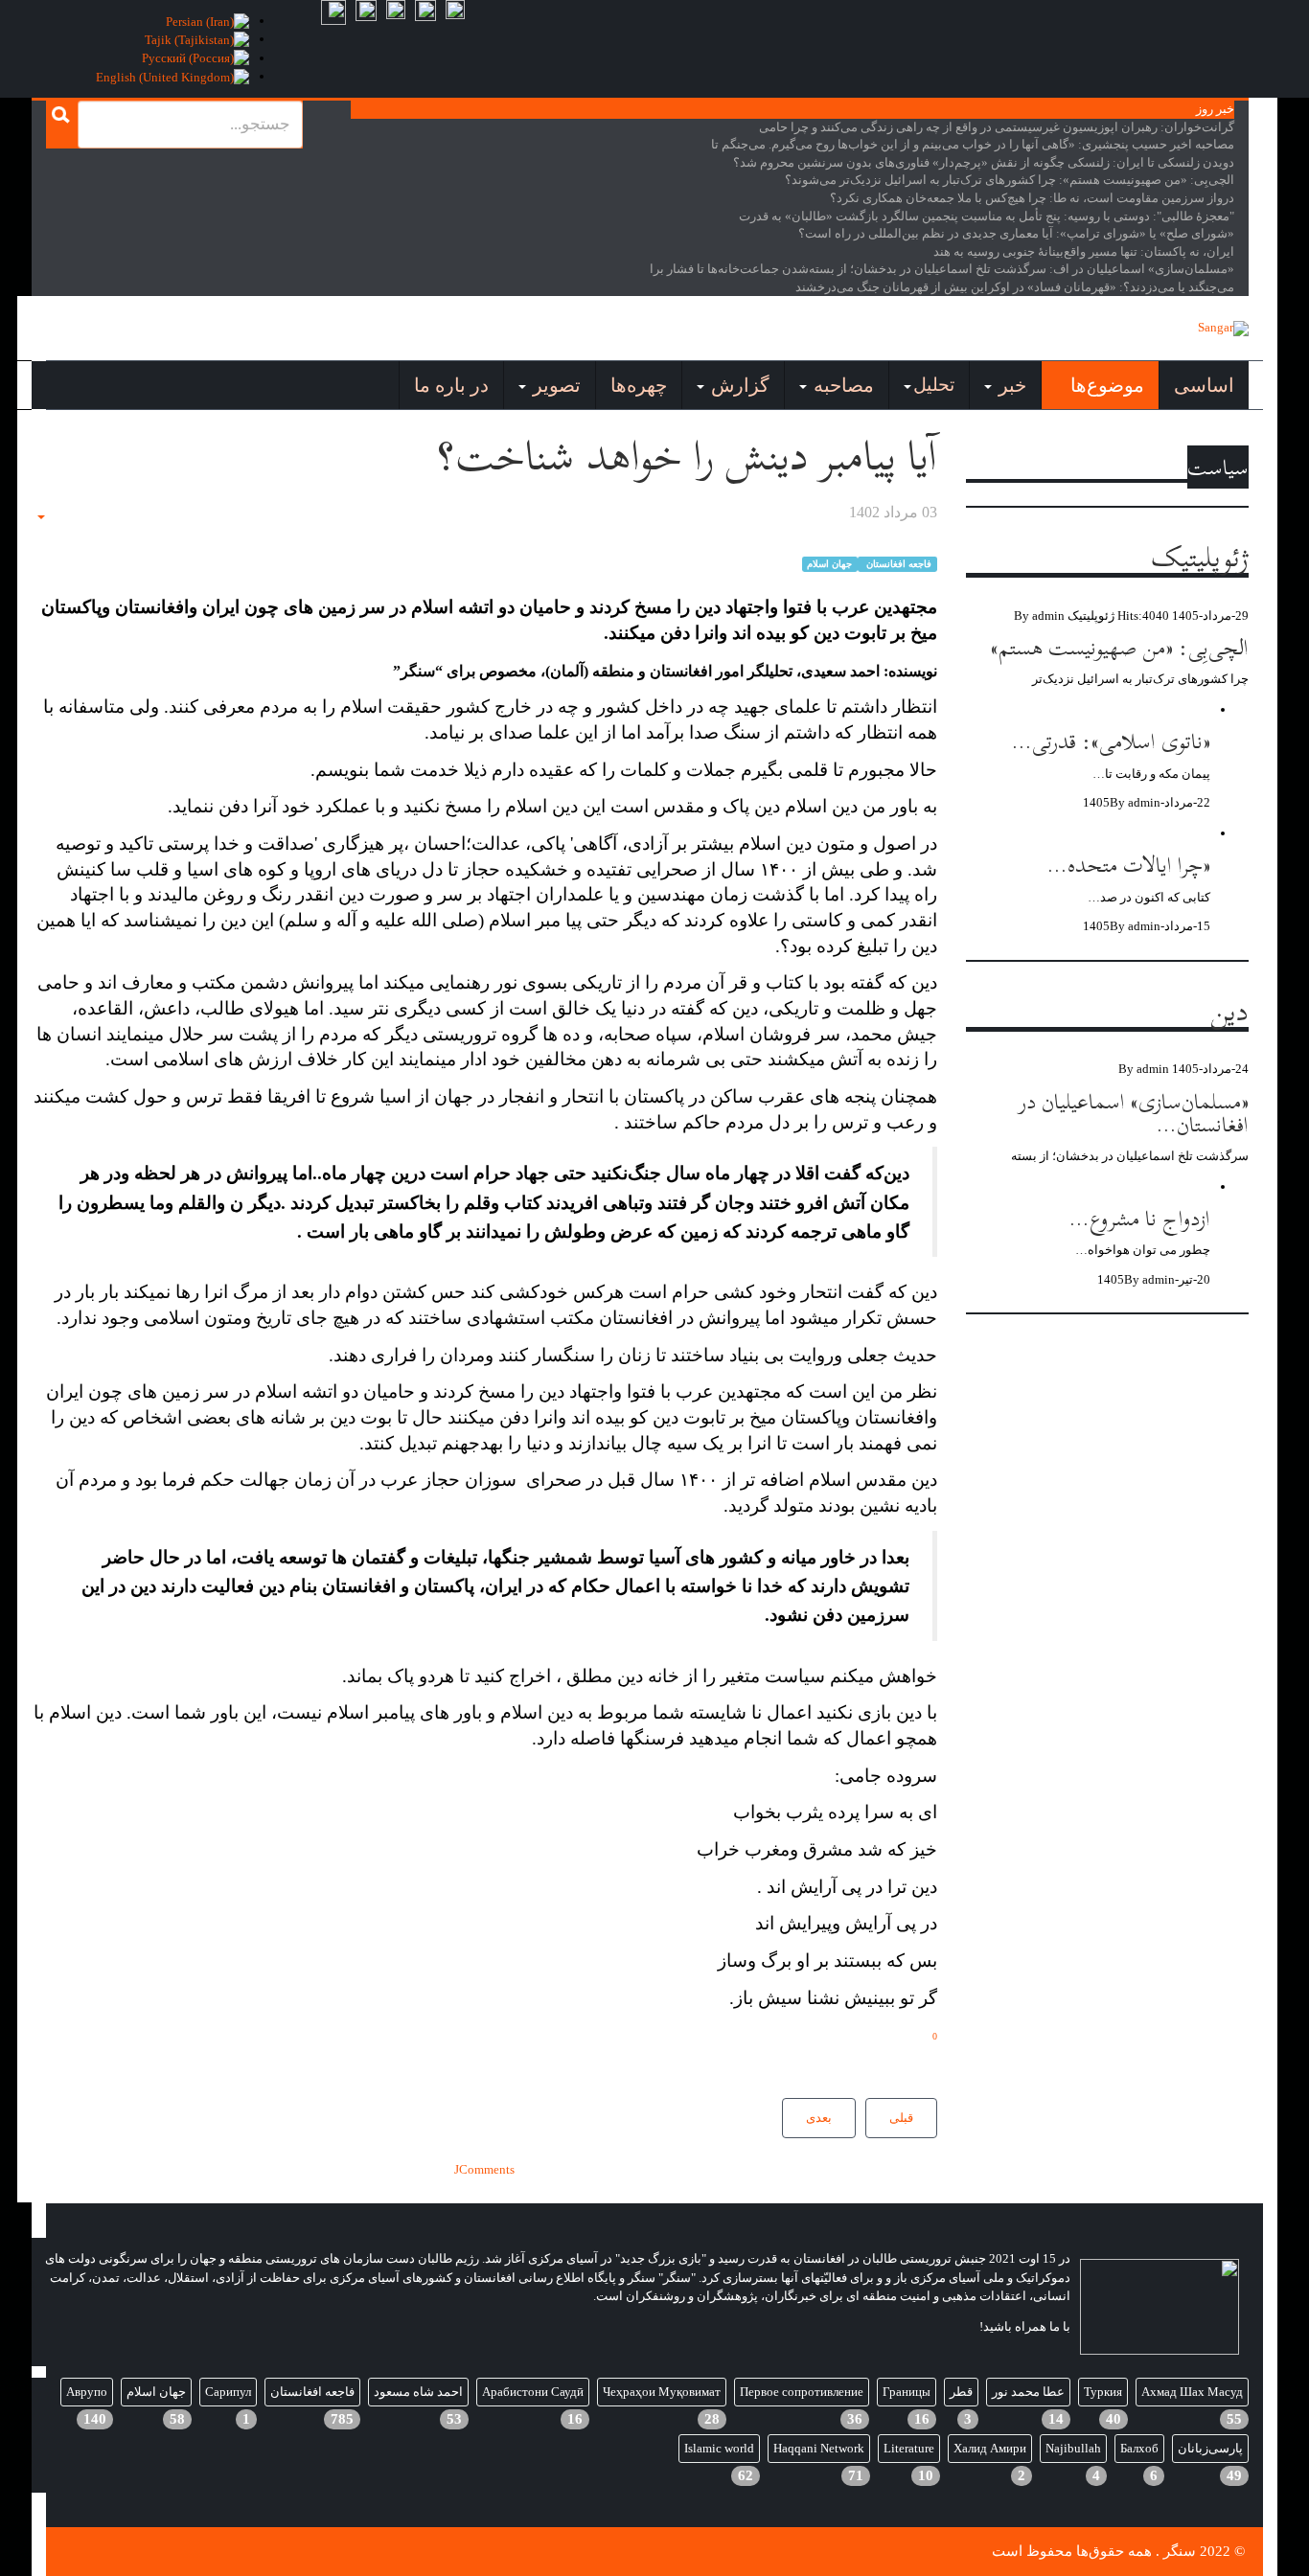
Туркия (1103, 2392)
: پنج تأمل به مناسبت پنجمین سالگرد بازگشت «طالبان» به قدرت (987, 216)
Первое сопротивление (802, 2392)
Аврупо (87, 2392)
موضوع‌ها (1105, 385)
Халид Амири (990, 2448)
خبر (1010, 385)
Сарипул (228, 2392)
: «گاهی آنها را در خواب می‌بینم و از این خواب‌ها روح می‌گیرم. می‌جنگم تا (973, 144)
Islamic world (719, 2448)
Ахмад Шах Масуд (1192, 2392)
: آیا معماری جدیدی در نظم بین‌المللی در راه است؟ (1016, 233)
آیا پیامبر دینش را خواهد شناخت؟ (687, 456)
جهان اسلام (829, 564)
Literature (909, 2448)
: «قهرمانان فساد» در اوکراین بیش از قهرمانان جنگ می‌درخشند (1015, 287)
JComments (484, 2169)
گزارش (738, 385)
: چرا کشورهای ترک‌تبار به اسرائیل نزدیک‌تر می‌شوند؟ (1010, 180)
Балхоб (1139, 2448)
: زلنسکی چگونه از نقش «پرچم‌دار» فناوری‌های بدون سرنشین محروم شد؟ (984, 162)
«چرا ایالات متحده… (1129, 865)
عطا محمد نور (1028, 2392)
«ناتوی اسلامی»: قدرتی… (1111, 741)
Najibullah (1073, 2448)
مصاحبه (841, 385)
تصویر (554, 385)
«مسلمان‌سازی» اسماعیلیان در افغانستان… (1134, 1113)
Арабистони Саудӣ (533, 2392)
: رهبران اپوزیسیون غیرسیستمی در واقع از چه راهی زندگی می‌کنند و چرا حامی (997, 127)
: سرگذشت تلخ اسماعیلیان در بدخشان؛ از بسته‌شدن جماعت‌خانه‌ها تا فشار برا (942, 269)
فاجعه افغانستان (897, 564)
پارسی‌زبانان (1210, 2448)
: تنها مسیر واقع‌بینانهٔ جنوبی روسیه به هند (1084, 251)
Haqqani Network (819, 2448)
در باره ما (451, 385)
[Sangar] (1223, 329)
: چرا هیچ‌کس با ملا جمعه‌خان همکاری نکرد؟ (1032, 198)
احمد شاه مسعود (418, 2392)
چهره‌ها (639, 385)
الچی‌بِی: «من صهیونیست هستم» (1120, 647)
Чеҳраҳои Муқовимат (662, 2392)
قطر (961, 2392)
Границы (907, 2392)
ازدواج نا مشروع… (1140, 1218)
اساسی (1204, 385)
